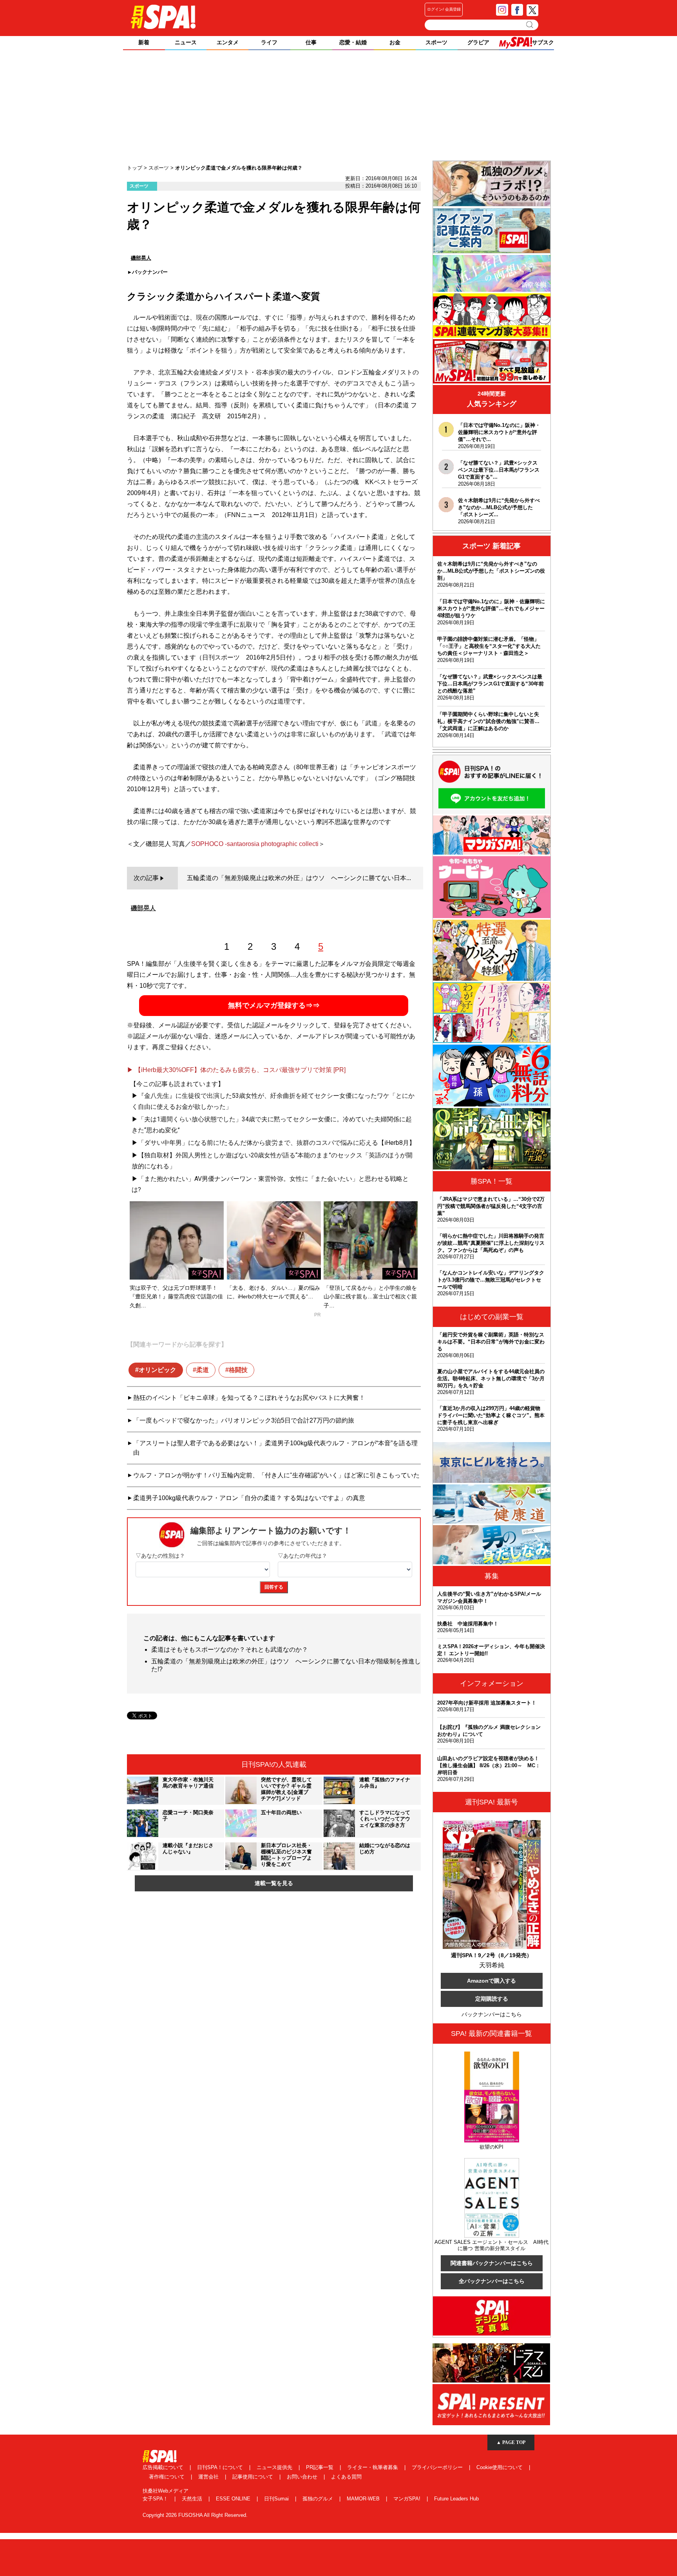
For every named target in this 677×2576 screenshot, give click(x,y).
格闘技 (238, 1370)
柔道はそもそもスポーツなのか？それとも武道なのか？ (230, 1650)
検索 (530, 25)
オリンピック (157, 1370)
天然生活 (193, 2499)
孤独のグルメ (319, 2499)
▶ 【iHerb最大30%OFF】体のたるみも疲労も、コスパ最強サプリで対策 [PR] (236, 1070)
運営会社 (209, 2477)
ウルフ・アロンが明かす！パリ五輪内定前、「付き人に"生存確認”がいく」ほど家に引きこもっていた (276, 1475)
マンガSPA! (408, 2499)
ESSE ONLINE (234, 2499)
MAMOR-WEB (364, 2499)
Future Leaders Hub (456, 2499)
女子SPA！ (156, 2499)
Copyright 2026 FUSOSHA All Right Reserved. (195, 2515)
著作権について (167, 2477)
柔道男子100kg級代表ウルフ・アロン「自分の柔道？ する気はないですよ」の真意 (249, 1498)
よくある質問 (346, 2477)
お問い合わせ (303, 2477)
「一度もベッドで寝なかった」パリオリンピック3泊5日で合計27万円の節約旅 (244, 1420)
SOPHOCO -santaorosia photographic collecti (255, 844)
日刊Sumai (277, 2499)
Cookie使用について (500, 2467)
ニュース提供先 (275, 2467)
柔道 (203, 1370)
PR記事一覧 (320, 2467)
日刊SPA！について (221, 2467)
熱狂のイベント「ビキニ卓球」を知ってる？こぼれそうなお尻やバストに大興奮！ (249, 1398)
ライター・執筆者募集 (373, 2467)
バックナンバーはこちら (492, 2014)
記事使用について (253, 2477)
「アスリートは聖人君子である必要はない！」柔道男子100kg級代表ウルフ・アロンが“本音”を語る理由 (275, 1448)
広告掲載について (164, 2467)
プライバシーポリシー (438, 2467)
